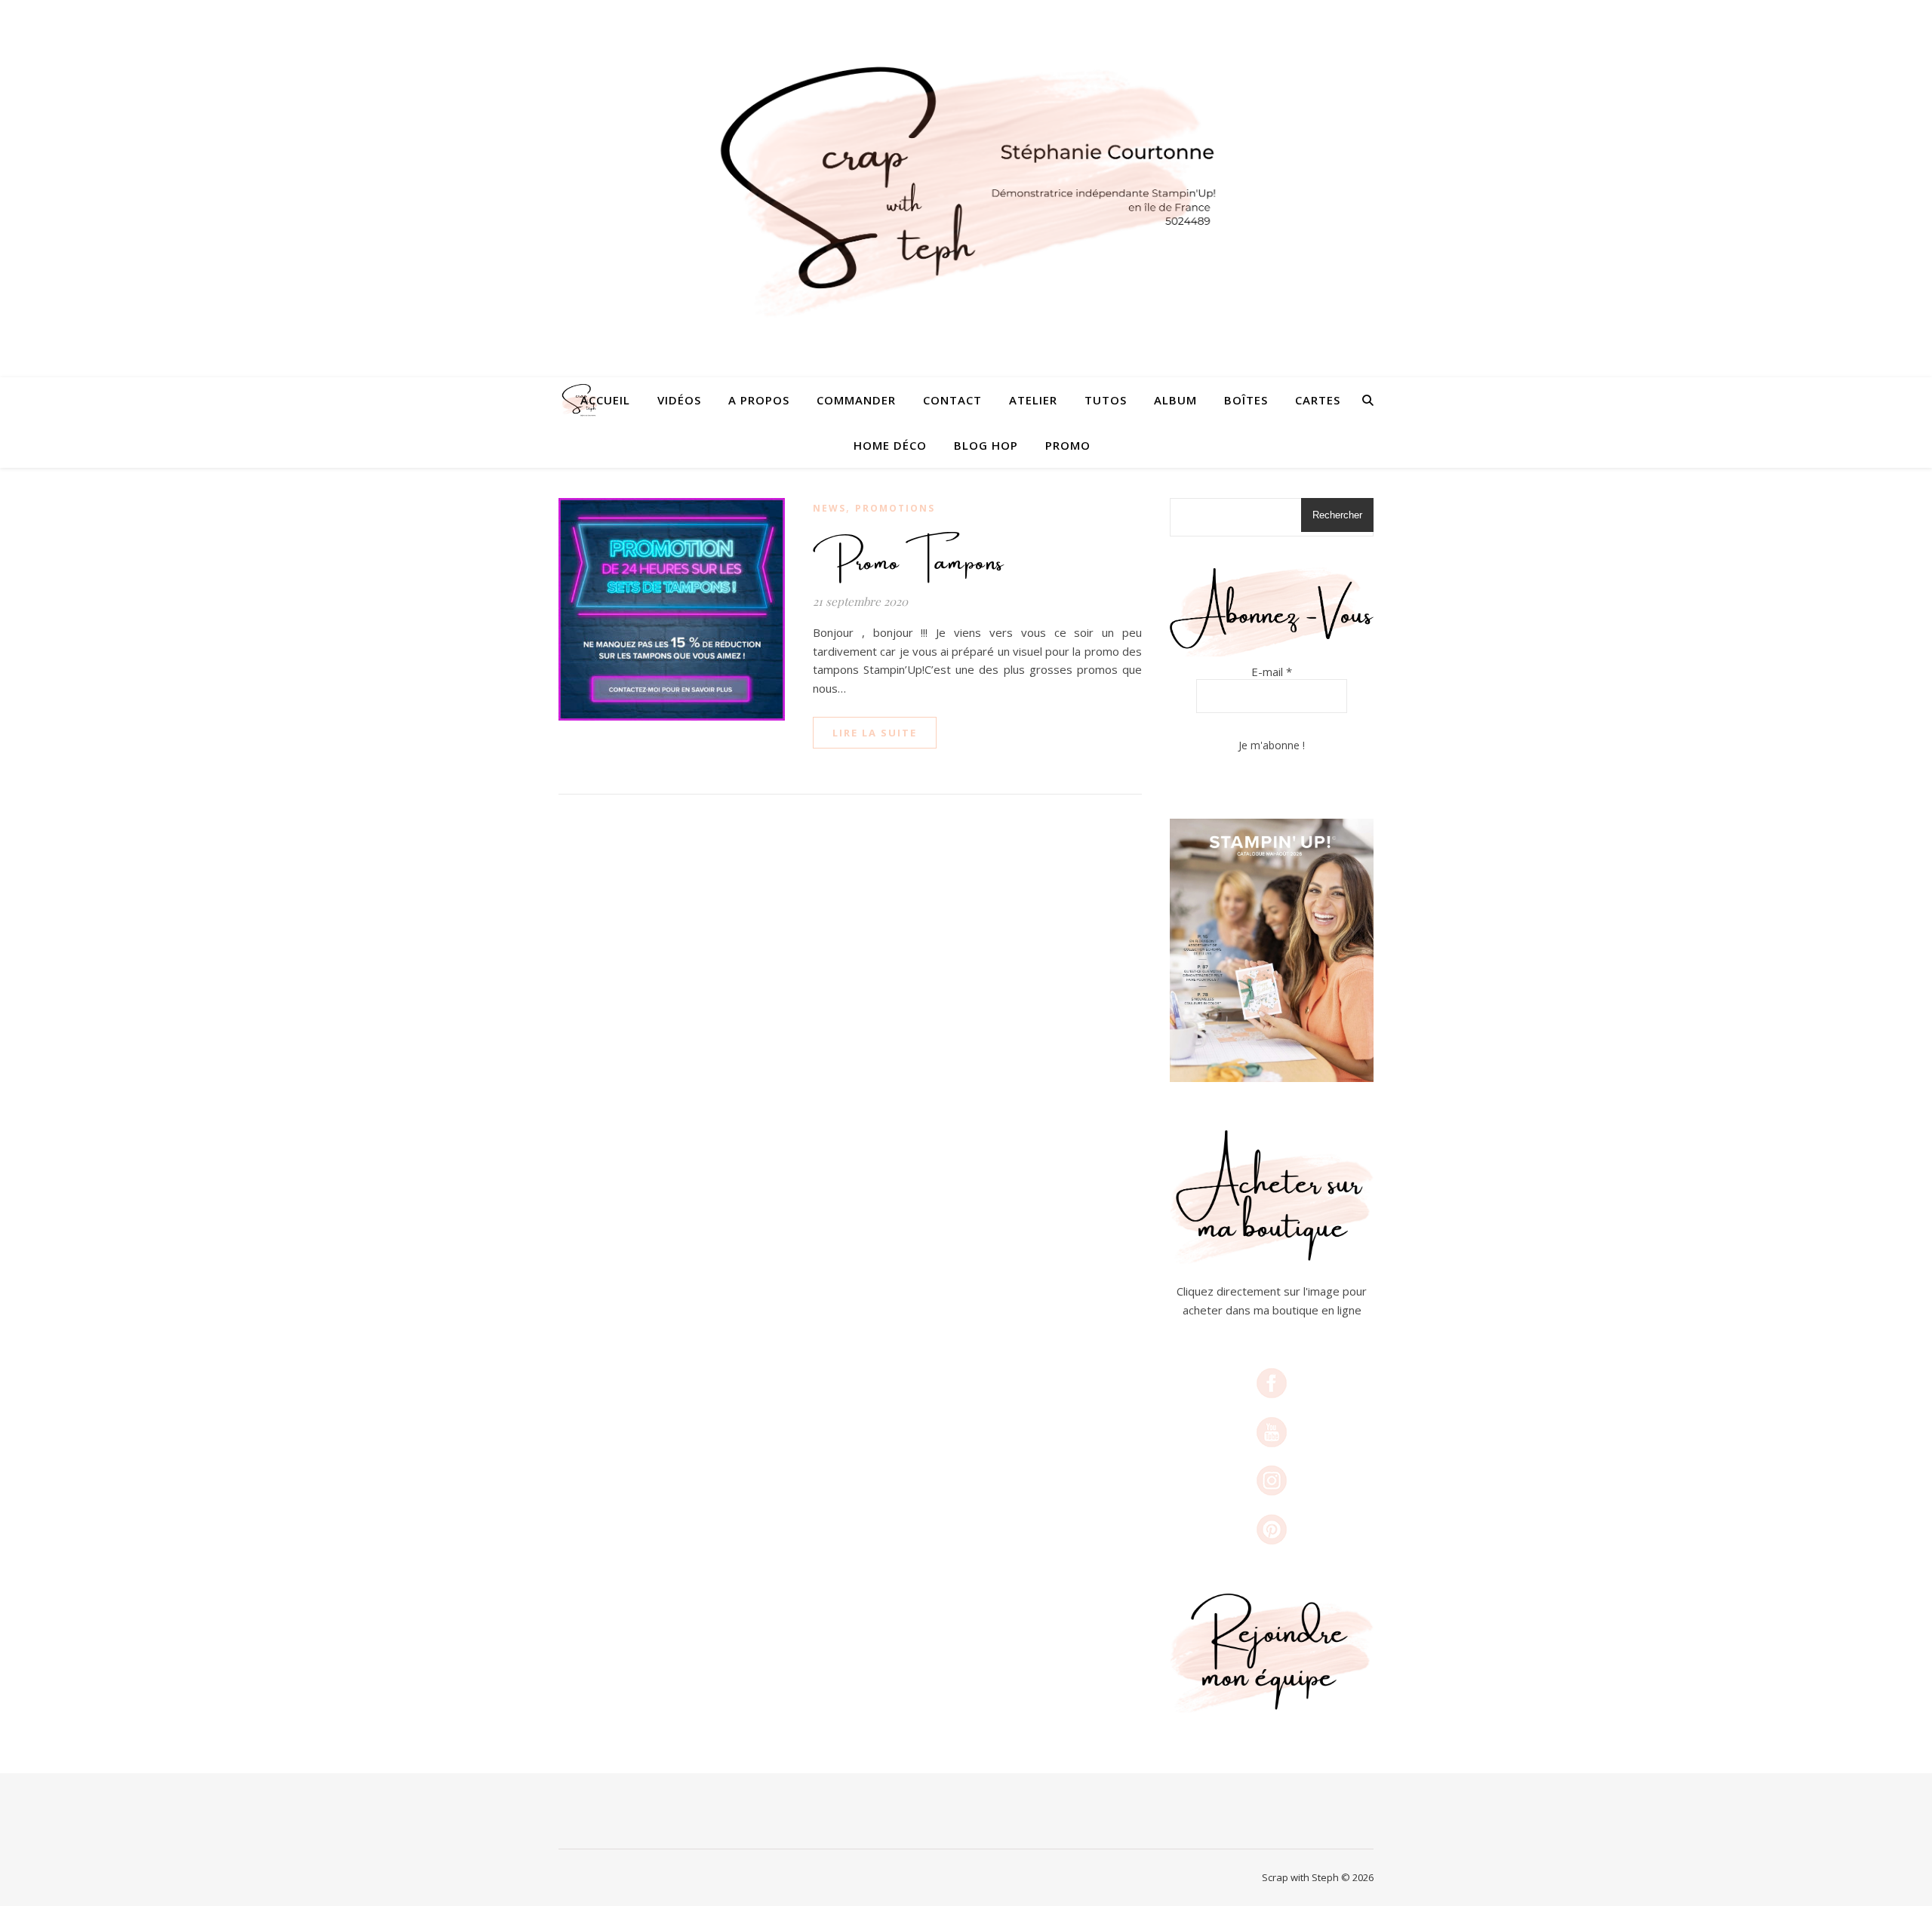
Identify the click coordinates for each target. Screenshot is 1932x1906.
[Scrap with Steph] (966, 189)
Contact (952, 400)
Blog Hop (986, 445)
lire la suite (875, 733)
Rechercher (1337, 515)
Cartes (1318, 400)
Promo (1068, 445)
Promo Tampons (909, 555)
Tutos (1106, 400)
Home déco (890, 445)
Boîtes (1246, 400)
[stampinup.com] (1272, 950)
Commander (856, 400)
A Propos (759, 400)
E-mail (1272, 672)
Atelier (1033, 400)
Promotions (895, 508)
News (829, 508)
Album (1175, 400)
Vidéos (679, 400)
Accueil (605, 400)
